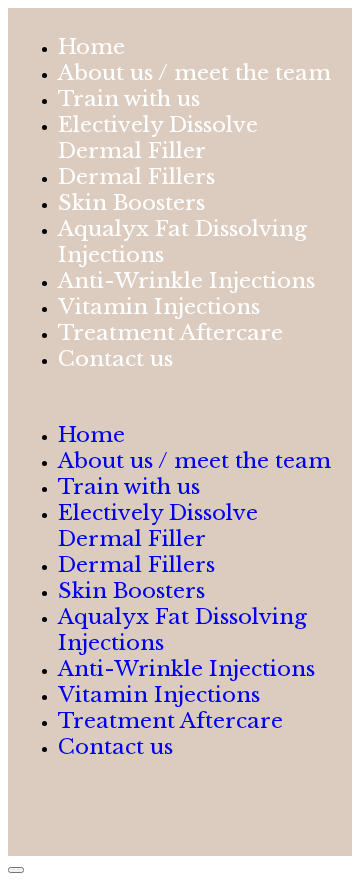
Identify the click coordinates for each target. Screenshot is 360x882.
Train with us (129, 487)
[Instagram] (108, 821)
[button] (180, 397)
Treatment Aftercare (170, 721)
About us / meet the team (194, 461)
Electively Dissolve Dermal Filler (158, 138)
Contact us (115, 359)
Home (91, 435)
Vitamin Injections (159, 695)
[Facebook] (53, 821)
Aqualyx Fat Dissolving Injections (182, 242)
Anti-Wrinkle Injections (186, 669)
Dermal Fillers (136, 565)
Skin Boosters (131, 591)
